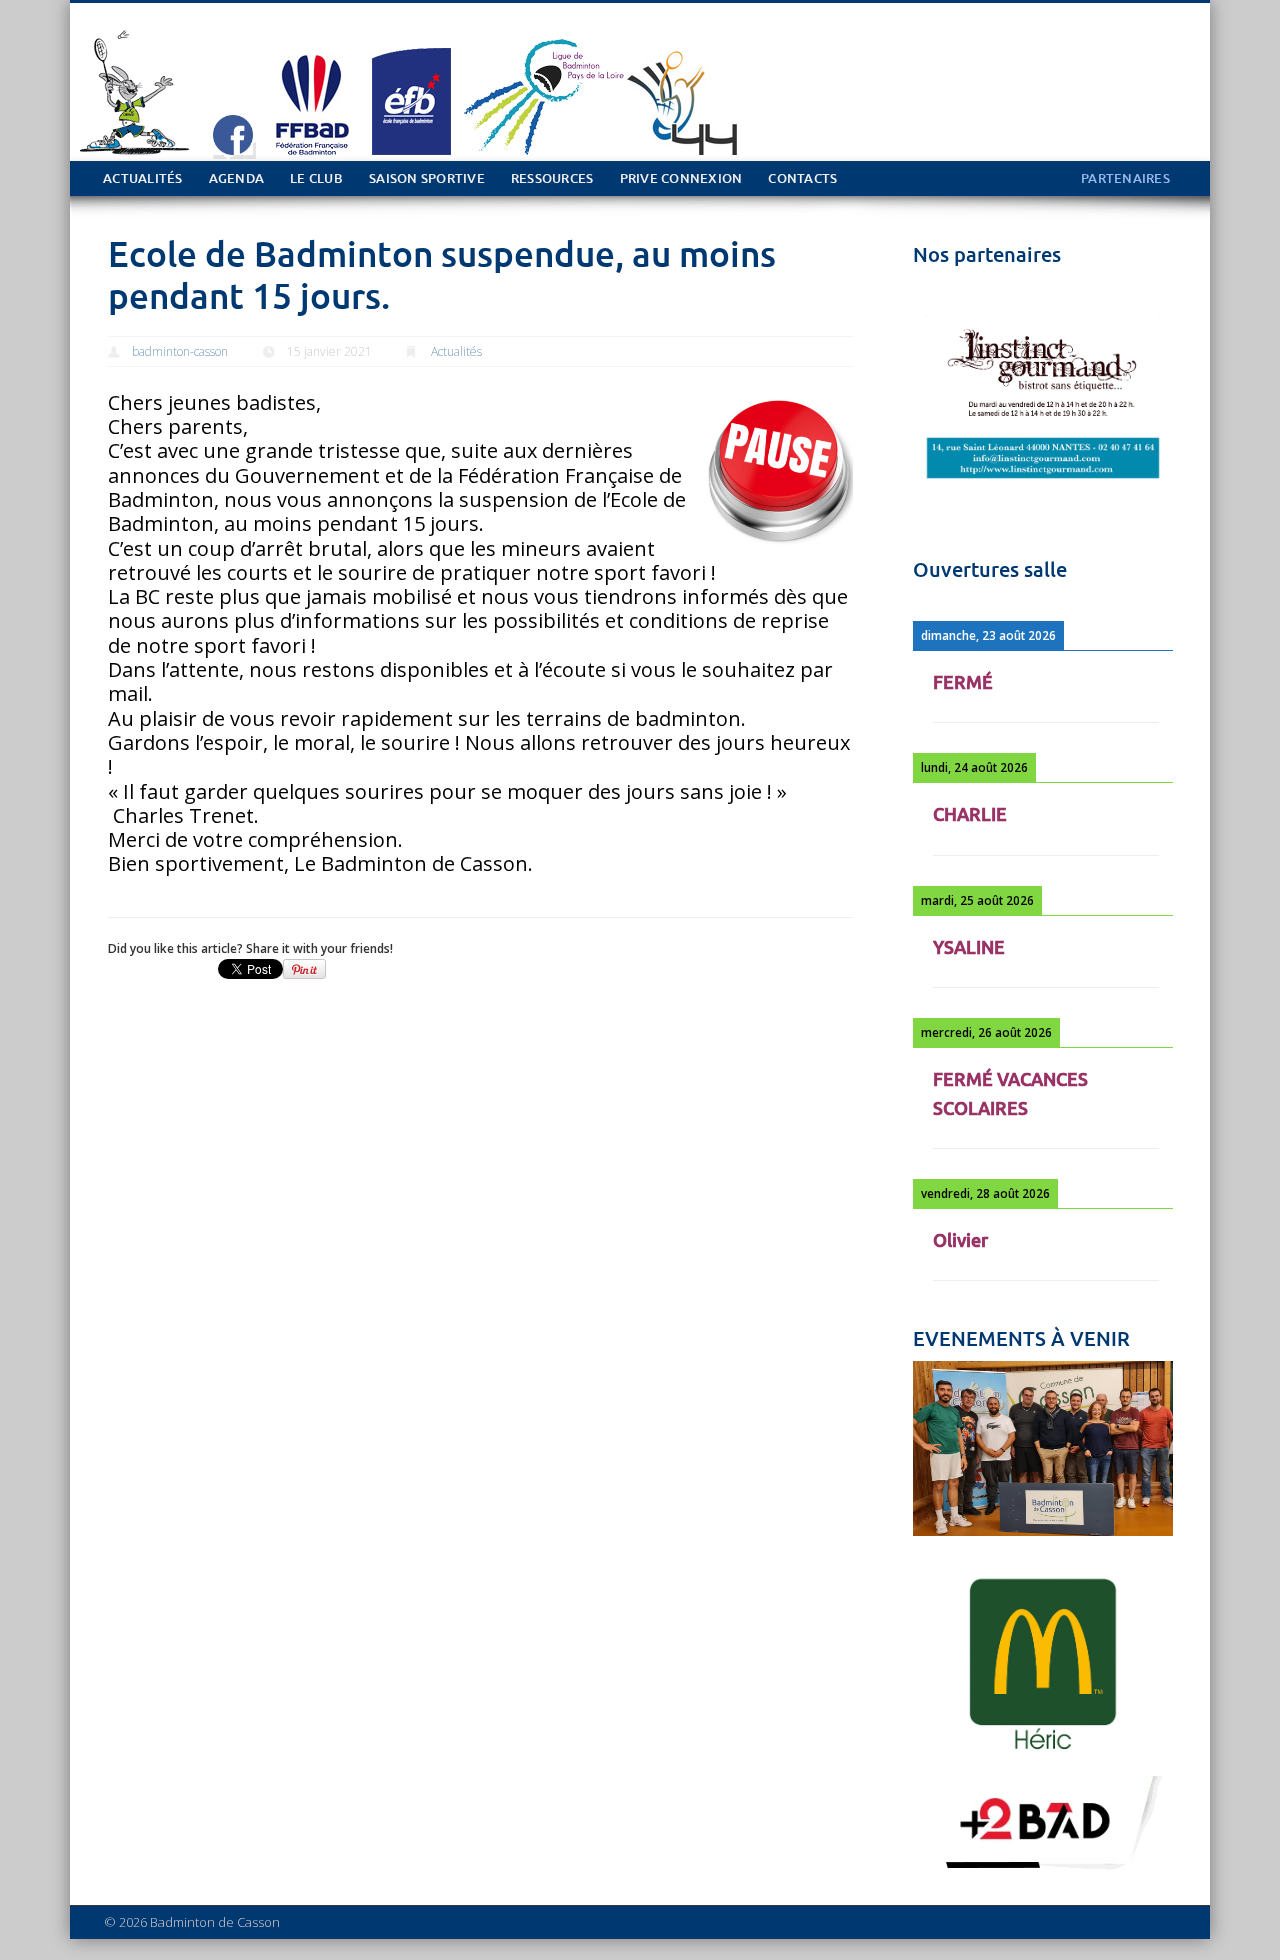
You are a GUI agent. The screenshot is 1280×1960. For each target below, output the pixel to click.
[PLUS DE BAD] (1043, 1872)
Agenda (237, 178)
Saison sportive (427, 178)
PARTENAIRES (1125, 178)
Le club (316, 178)
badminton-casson (180, 351)
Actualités (143, 178)
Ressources (552, 178)
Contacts (802, 178)
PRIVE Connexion (681, 178)
